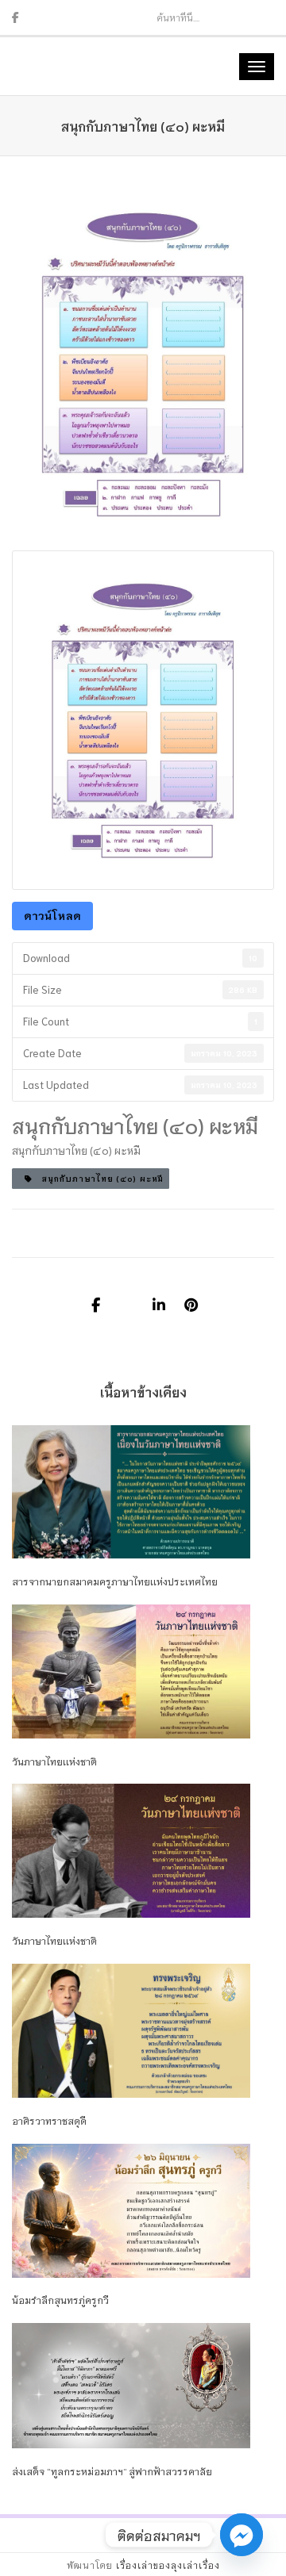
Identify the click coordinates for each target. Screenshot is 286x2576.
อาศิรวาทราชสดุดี (49, 2120)
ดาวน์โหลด (52, 915)
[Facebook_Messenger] (242, 2535)
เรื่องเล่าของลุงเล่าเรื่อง (168, 2565)
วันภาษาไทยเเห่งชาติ (54, 1761)
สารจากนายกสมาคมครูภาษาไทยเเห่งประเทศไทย (115, 1581)
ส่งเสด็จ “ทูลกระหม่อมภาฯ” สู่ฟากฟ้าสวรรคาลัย (112, 2471)
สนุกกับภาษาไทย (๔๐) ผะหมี (98, 1178)
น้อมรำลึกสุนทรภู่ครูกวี (60, 2300)
